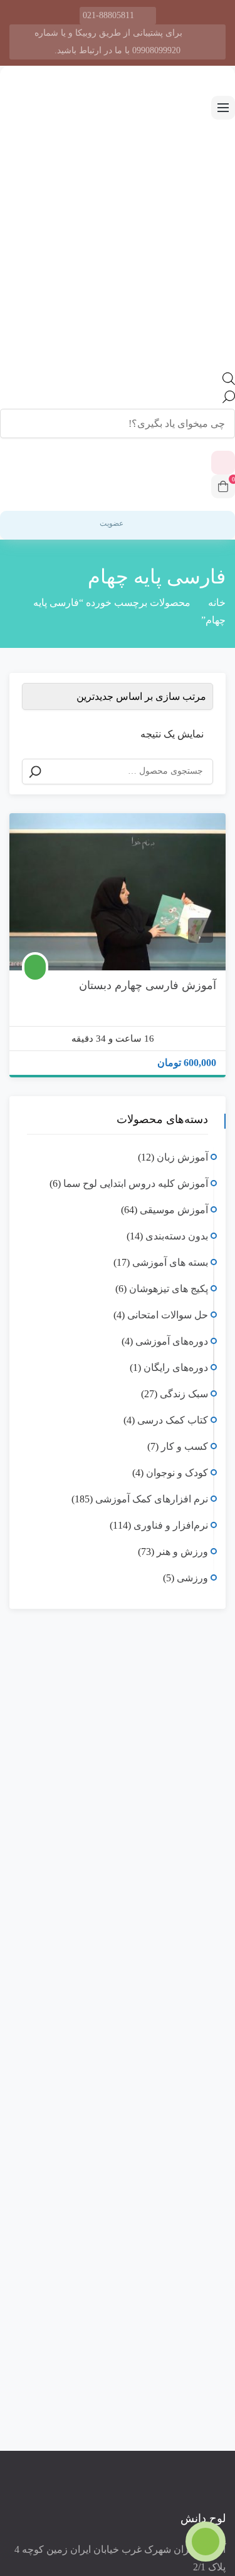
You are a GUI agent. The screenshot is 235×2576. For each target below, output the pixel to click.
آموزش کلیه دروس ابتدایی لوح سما (136, 1183)
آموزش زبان (182, 1157)
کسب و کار (185, 1446)
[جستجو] (35, 772)
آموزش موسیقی (174, 1210)
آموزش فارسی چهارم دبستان (148, 985)
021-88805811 (108, 15)
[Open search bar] (229, 382)
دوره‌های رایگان (176, 1368)
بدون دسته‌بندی (177, 1236)
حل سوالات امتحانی (168, 1315)
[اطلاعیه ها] (223, 463)
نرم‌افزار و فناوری (171, 1525)
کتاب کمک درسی (173, 1420)
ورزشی (192, 1578)
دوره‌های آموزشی (172, 1341)
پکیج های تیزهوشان (169, 1289)
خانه (217, 603)
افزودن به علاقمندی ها (201, 930)
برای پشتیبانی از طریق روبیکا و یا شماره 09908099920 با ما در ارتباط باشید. (108, 42)
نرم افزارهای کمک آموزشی (152, 1499)
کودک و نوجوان (177, 1473)
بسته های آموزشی (170, 1262)
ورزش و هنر (182, 1552)
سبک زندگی (184, 1394)
